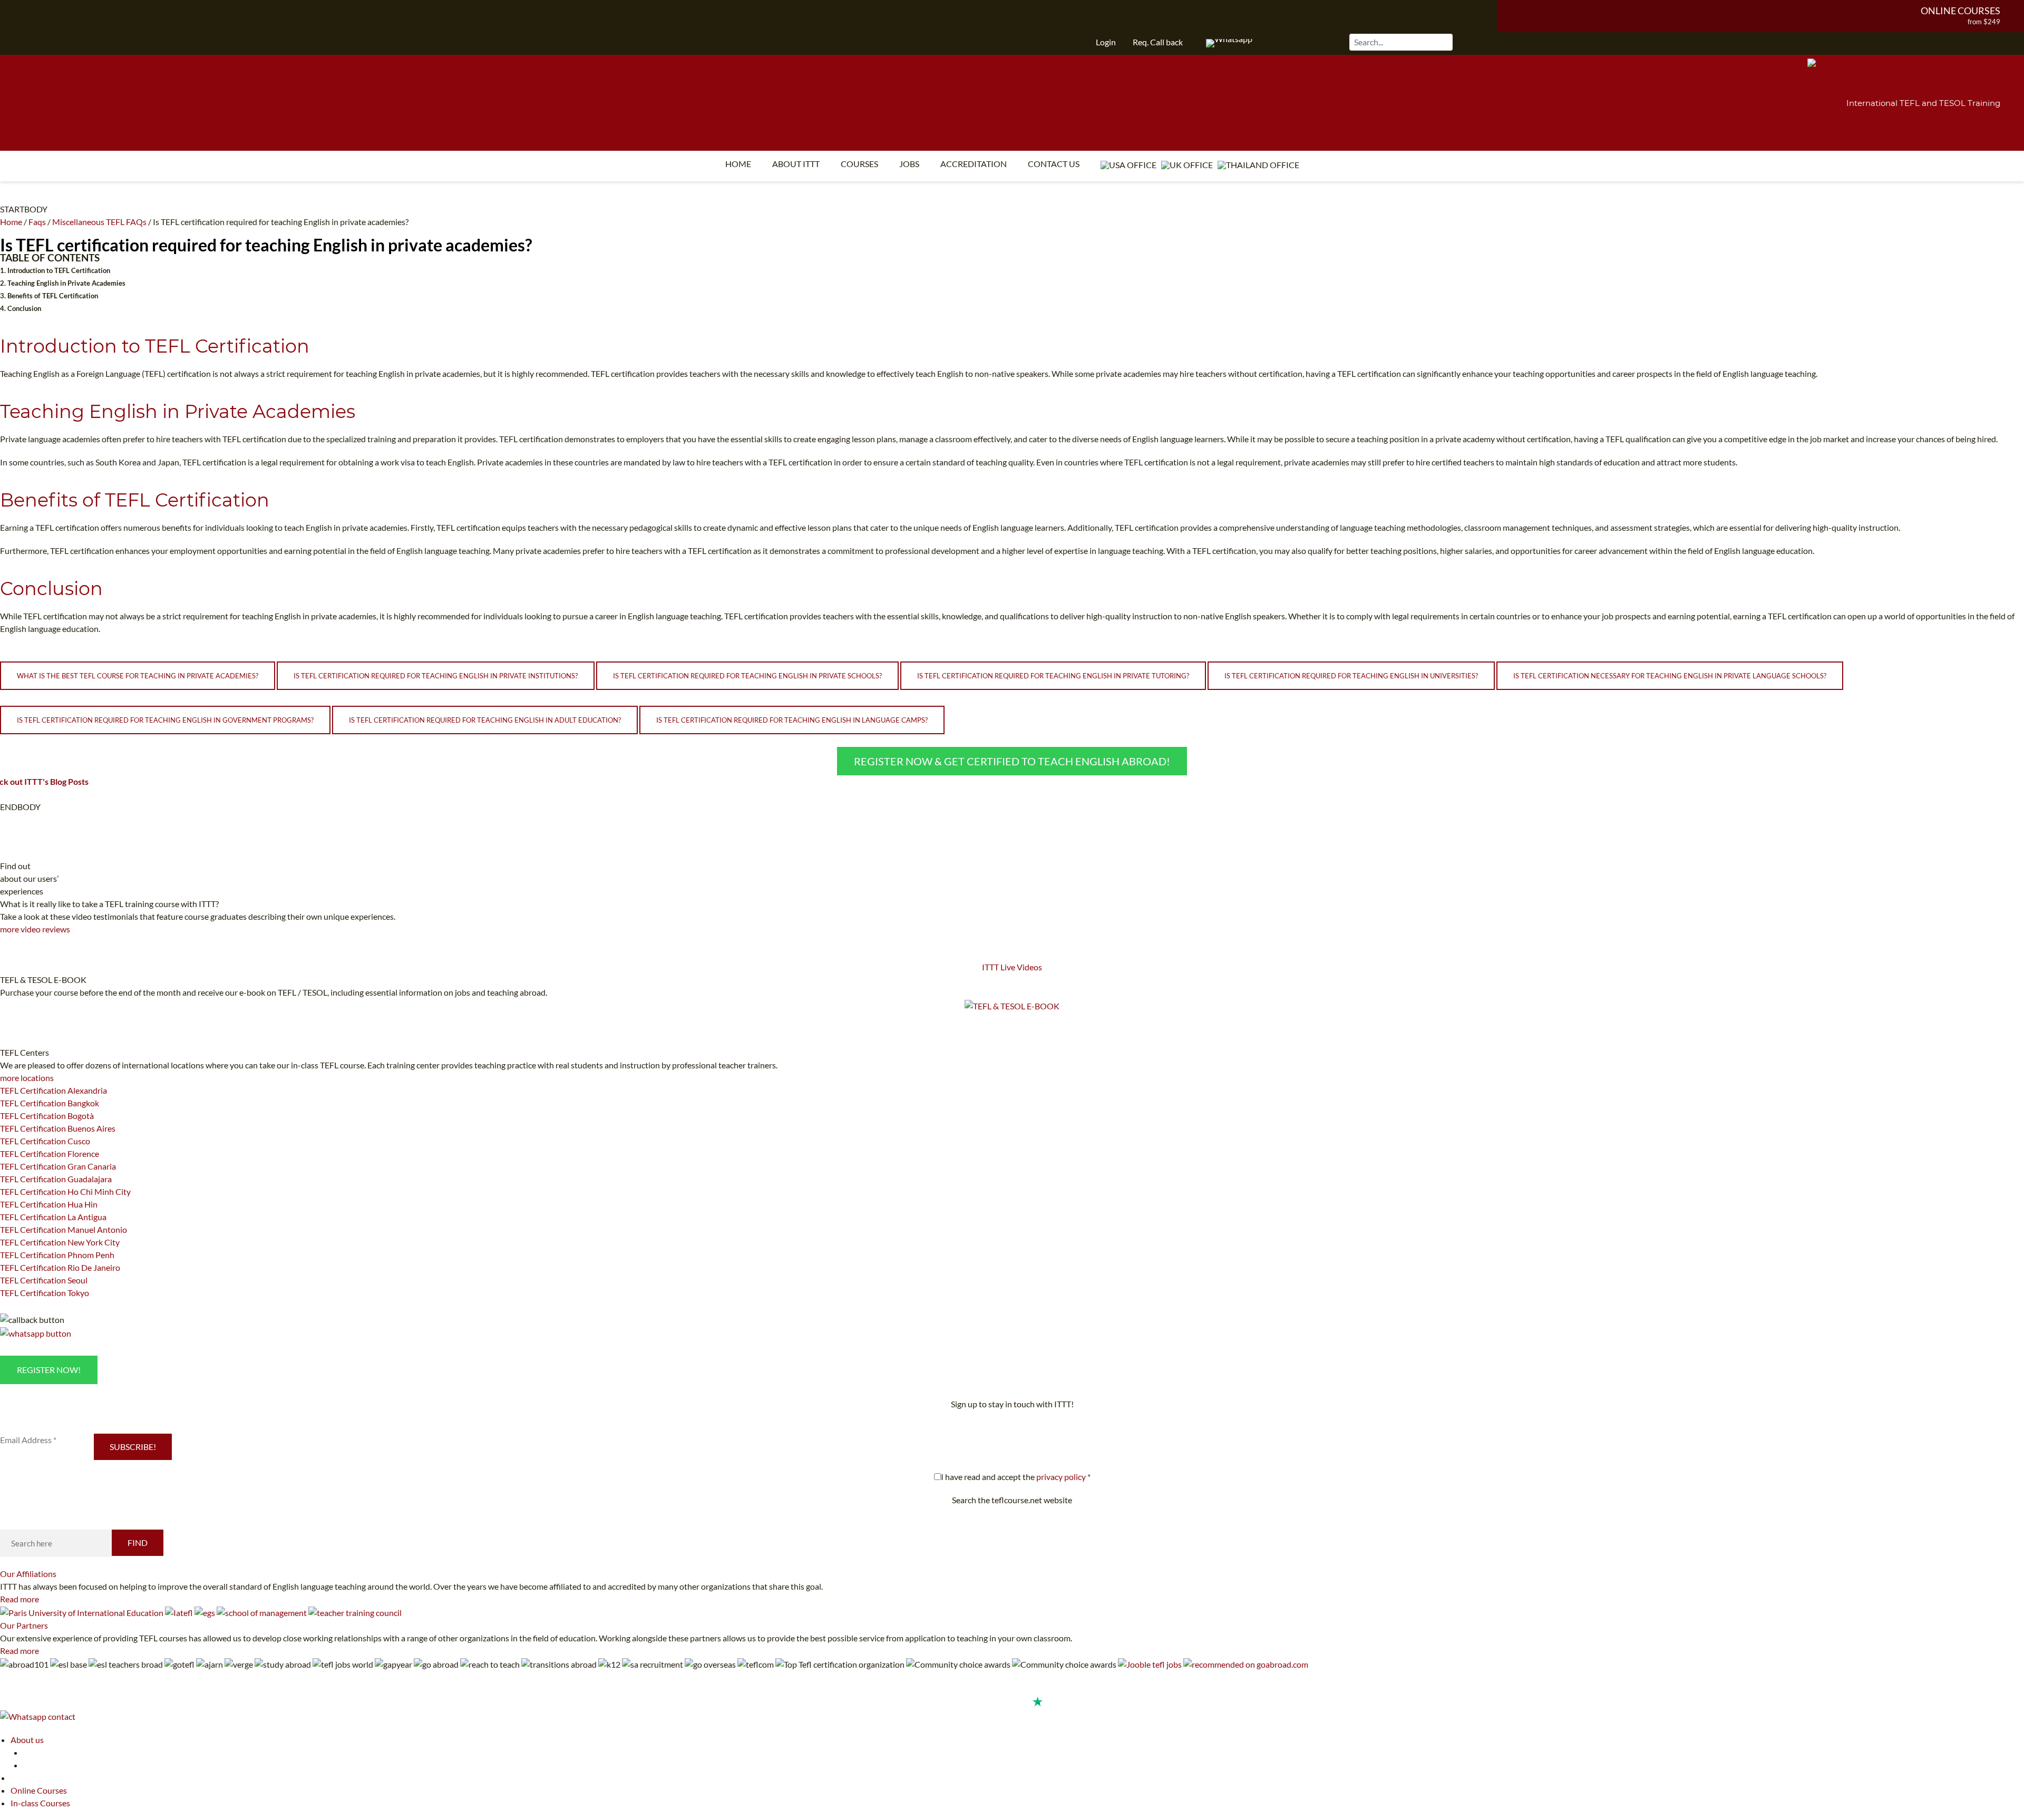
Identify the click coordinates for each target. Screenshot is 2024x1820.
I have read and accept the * (1016, 1477)
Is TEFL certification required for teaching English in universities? (1351, 676)
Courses (859, 164)
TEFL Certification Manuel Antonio (64, 1229)
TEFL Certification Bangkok (50, 1103)
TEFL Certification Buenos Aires (58, 1128)
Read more (20, 1599)
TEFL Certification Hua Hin (49, 1204)
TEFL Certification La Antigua (53, 1217)
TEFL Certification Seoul (44, 1280)
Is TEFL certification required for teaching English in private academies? (266, 245)
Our (28, 1574)
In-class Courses (40, 1803)
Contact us (1054, 164)
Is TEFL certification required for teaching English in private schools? (747, 676)
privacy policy (1061, 1477)
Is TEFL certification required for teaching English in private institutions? (436, 676)
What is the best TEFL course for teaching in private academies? (138, 676)
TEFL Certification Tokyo (45, 1293)
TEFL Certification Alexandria (53, 1090)
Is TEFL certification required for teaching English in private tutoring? (1053, 676)
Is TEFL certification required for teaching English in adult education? (485, 720)
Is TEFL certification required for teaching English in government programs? (165, 720)
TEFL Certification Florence (50, 1154)
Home (738, 164)
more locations (27, 1078)
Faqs (37, 222)
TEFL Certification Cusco (45, 1141)
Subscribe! (133, 1447)
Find (138, 1542)
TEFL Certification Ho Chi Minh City (65, 1191)
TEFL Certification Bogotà (47, 1116)
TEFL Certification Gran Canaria (58, 1166)
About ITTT (796, 164)
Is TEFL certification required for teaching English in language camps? (792, 720)
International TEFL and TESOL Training (1923, 103)
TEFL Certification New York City (60, 1242)
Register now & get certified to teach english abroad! (1012, 761)
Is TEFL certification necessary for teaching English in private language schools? (1670, 676)
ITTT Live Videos (1012, 967)
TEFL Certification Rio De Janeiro (60, 1267)
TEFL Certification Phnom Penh (57, 1255)
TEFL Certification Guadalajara (56, 1179)
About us (27, 1740)
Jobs (909, 164)
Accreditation (974, 164)
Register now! (49, 1370)
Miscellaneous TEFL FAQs (99, 222)
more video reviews (35, 929)
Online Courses (1960, 11)
